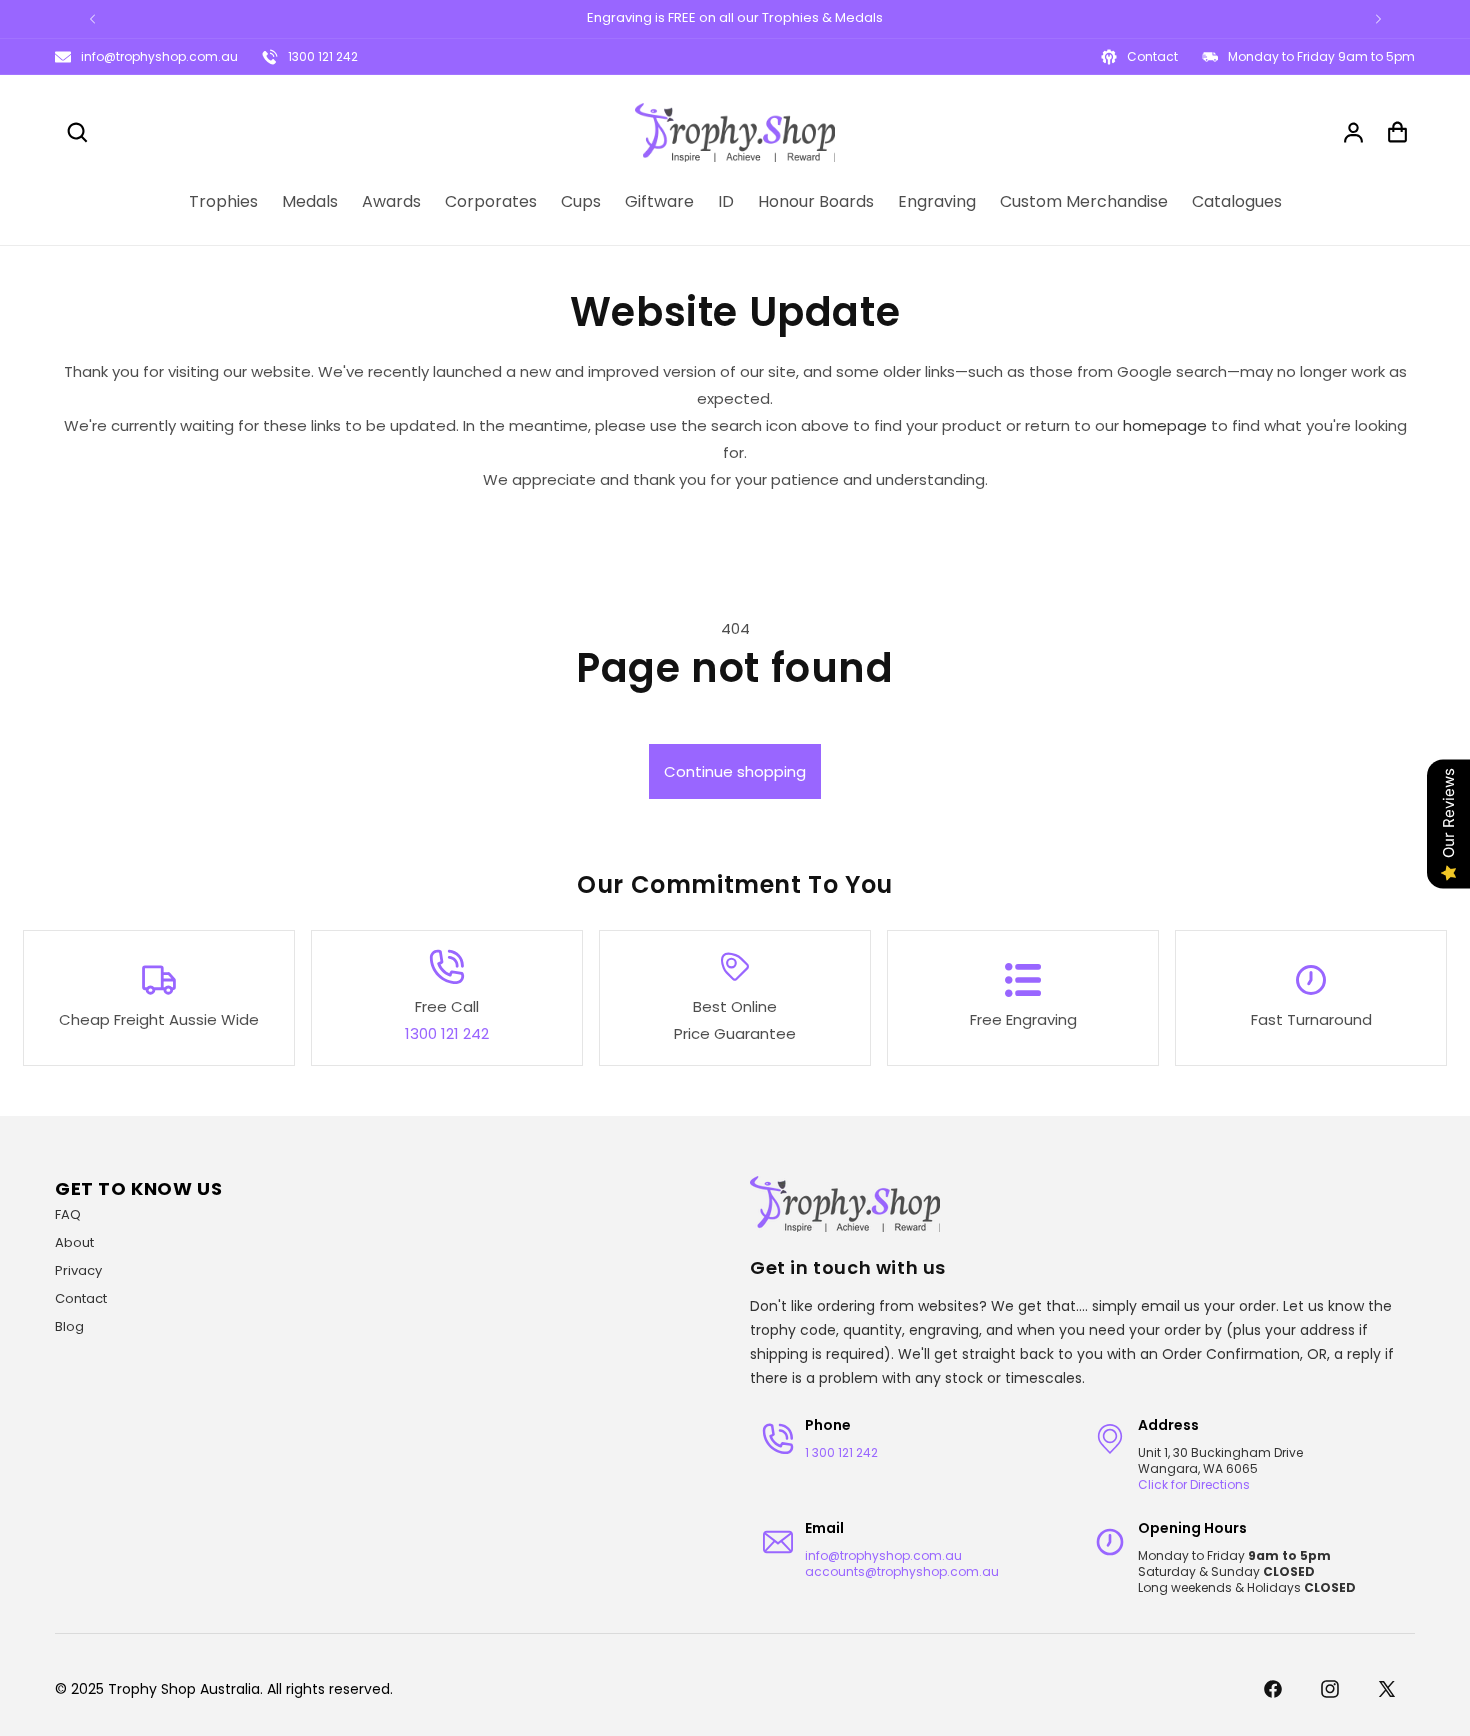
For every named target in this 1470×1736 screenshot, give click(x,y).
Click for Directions (1194, 1484)
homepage (1165, 425)
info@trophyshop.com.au (159, 56)
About (74, 1242)
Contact (81, 1298)
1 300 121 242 (841, 1452)
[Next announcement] (1378, 19)
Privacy (78, 1270)
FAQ (68, 1214)
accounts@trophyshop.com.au (902, 1571)
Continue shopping (735, 771)
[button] (77, 132)
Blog (69, 1326)
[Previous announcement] (92, 19)
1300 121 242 (323, 56)
